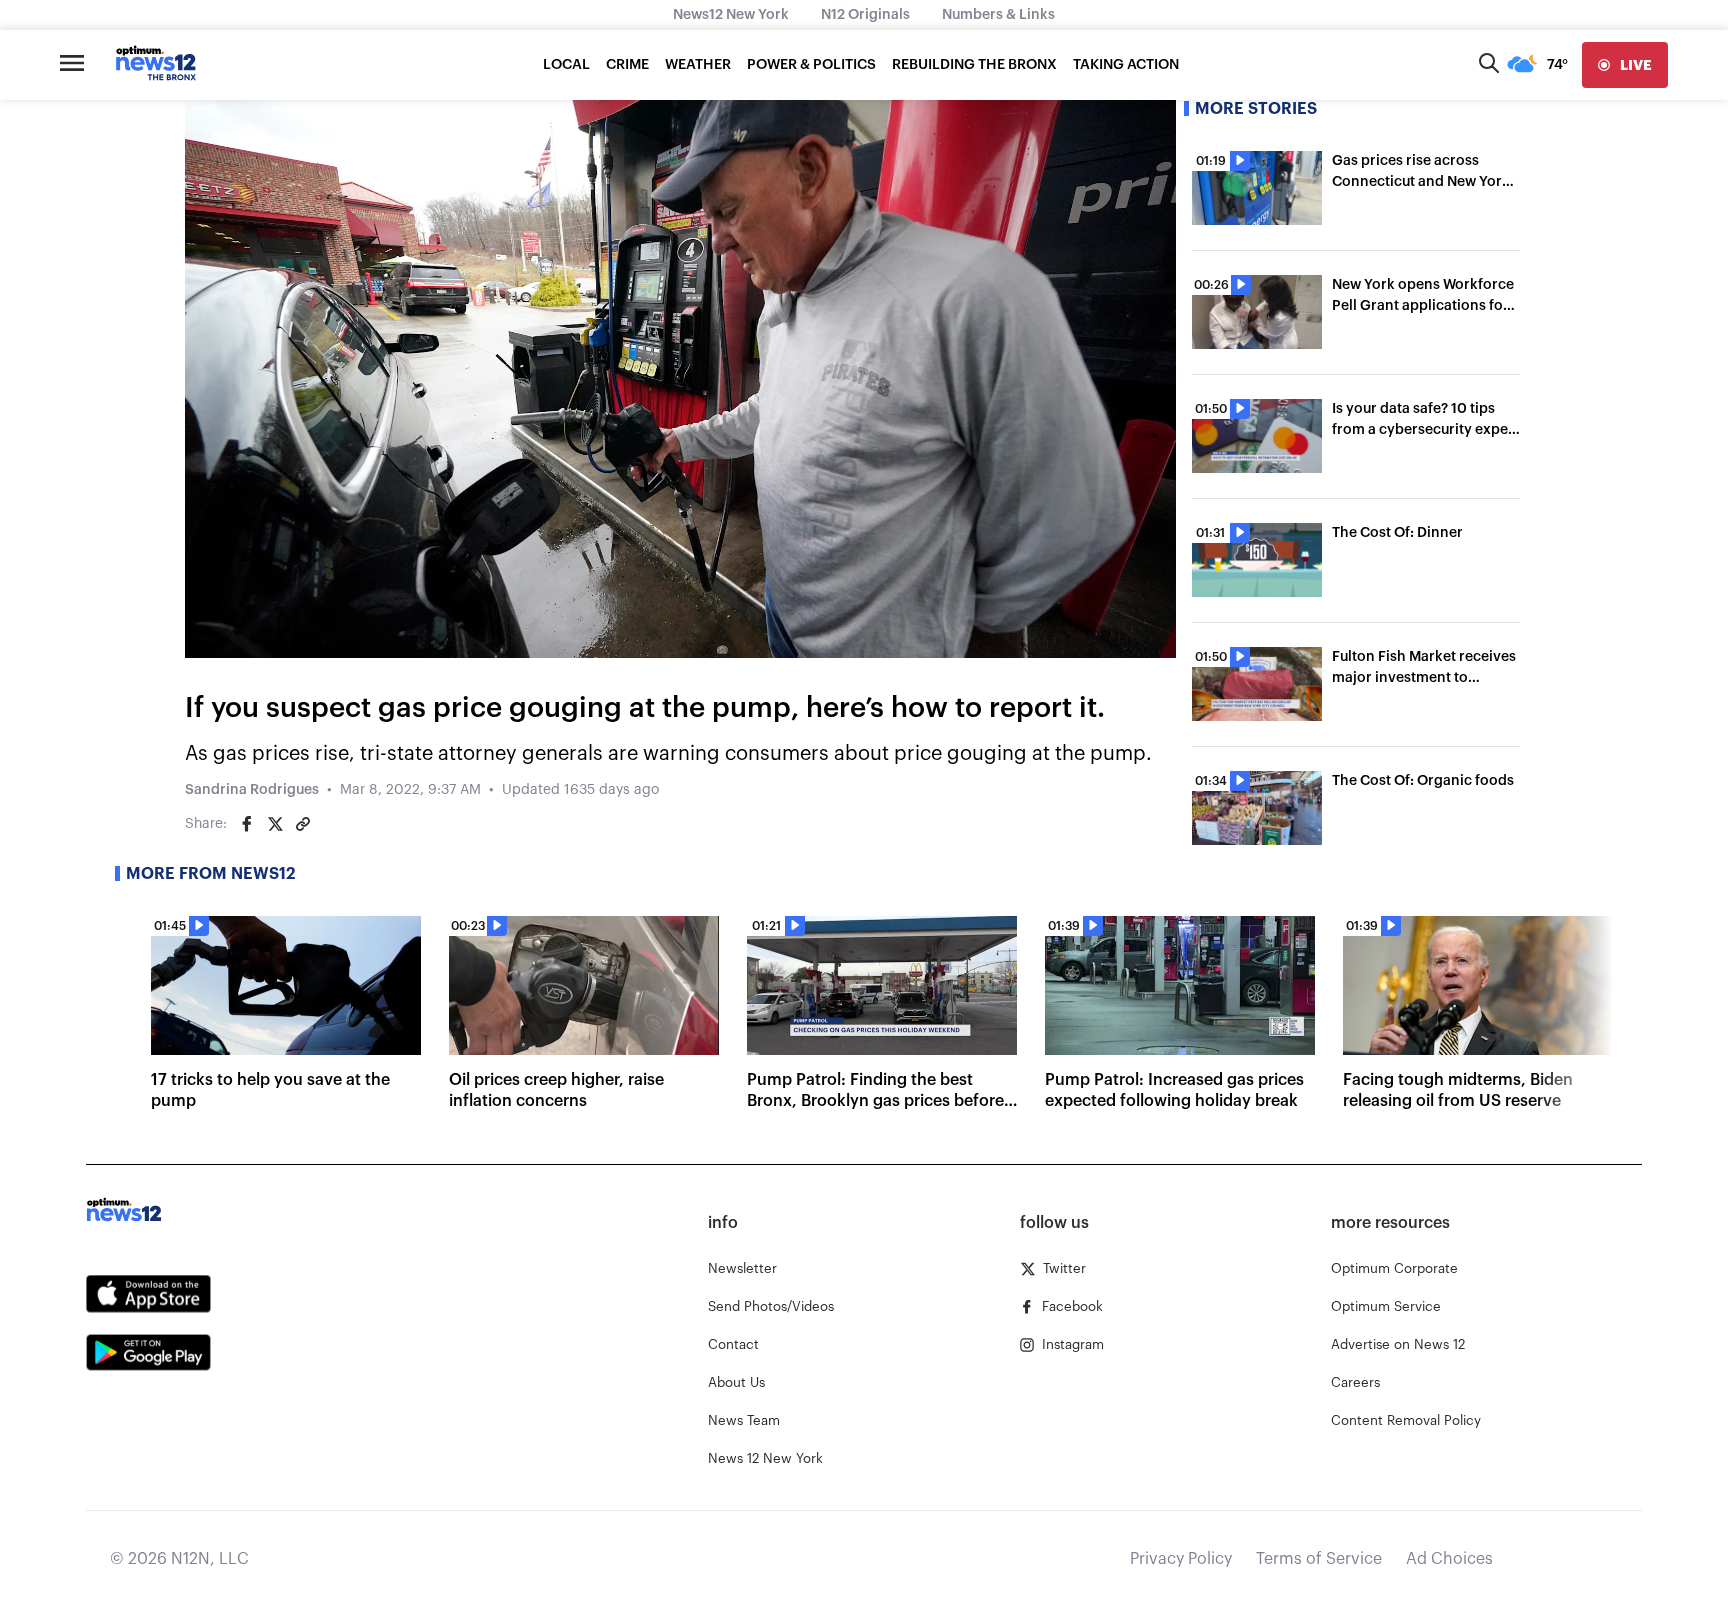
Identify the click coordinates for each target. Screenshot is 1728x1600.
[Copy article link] (303, 824)
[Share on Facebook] (247, 824)
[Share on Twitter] (275, 824)
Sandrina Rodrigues (252, 790)
